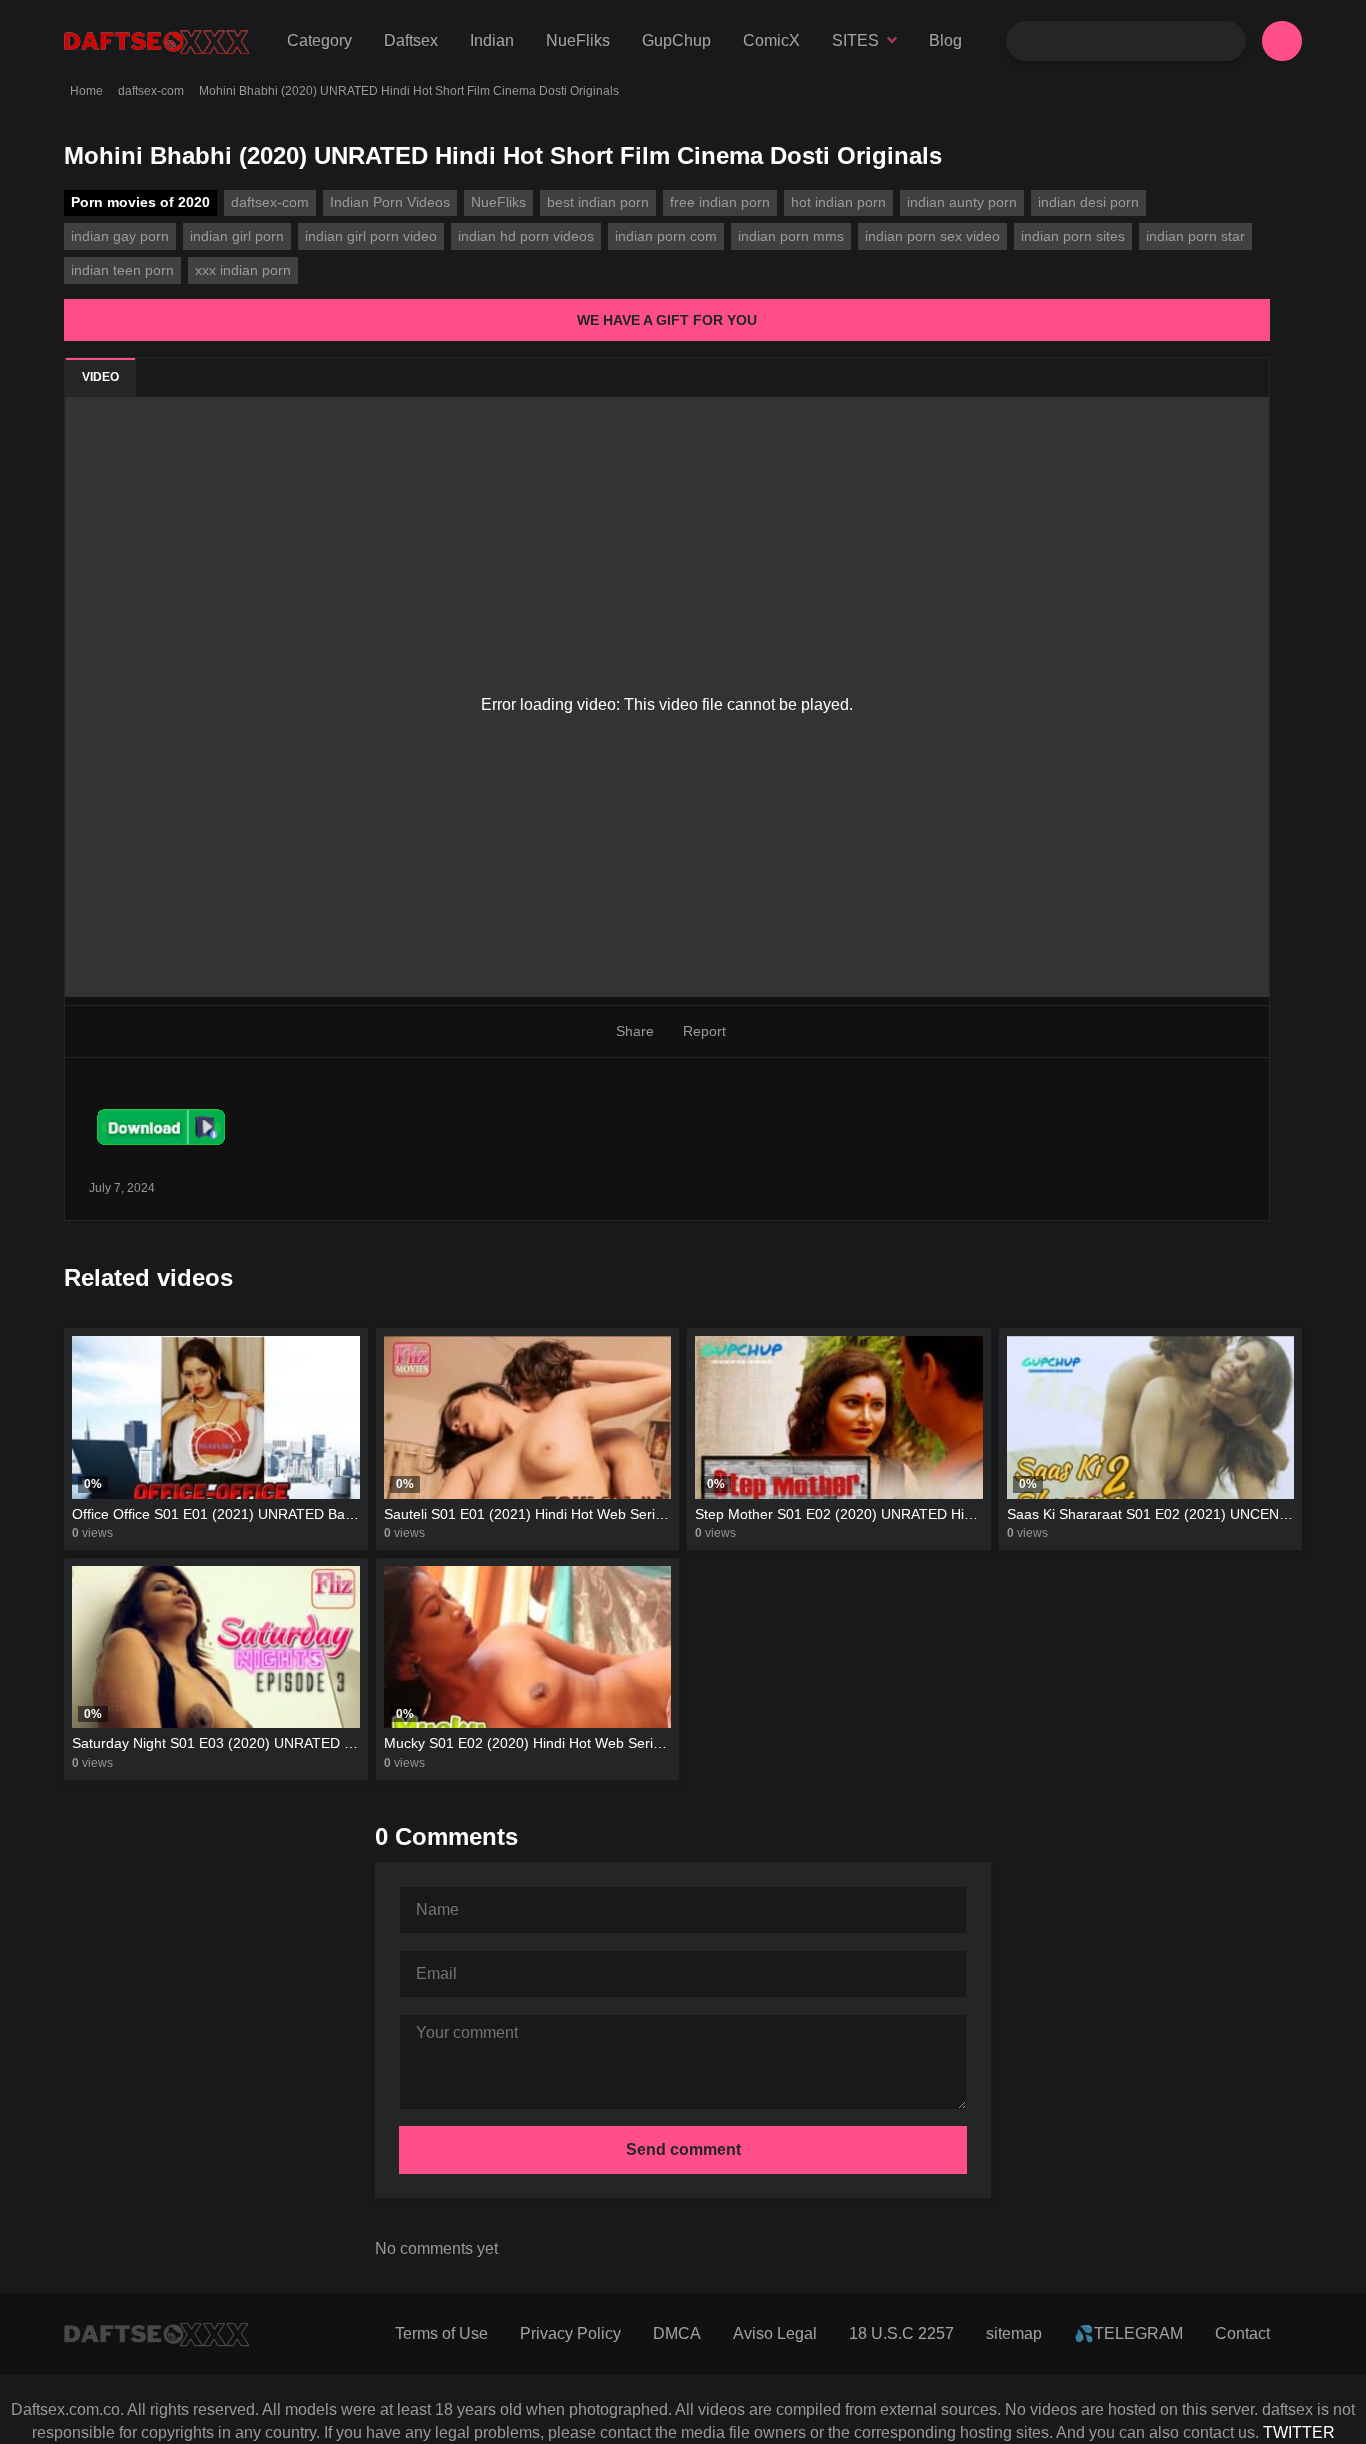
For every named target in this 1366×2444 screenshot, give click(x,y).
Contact (1242, 2333)
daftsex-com (151, 91)
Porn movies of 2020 (140, 202)
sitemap (1014, 2333)
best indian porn (598, 202)
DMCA (677, 2333)
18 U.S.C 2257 (901, 2333)
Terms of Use (441, 2333)
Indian (492, 40)
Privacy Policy (570, 2333)
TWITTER (1299, 2432)
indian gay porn (120, 236)
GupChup (676, 40)
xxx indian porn (243, 270)
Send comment (683, 2149)
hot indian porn (838, 202)
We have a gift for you (667, 320)
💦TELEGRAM (1128, 2333)
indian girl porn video (371, 236)
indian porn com (666, 236)
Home (86, 91)
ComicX (771, 40)
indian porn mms (791, 236)
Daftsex (411, 40)
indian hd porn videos (526, 236)
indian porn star (1195, 236)
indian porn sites (1073, 236)
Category (319, 40)
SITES (855, 40)
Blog (945, 40)
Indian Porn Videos (390, 202)
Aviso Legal (775, 2333)
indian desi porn (1088, 202)
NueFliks (578, 40)
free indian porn (720, 202)
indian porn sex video (932, 236)
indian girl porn (237, 236)
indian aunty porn (962, 202)
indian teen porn (122, 270)
